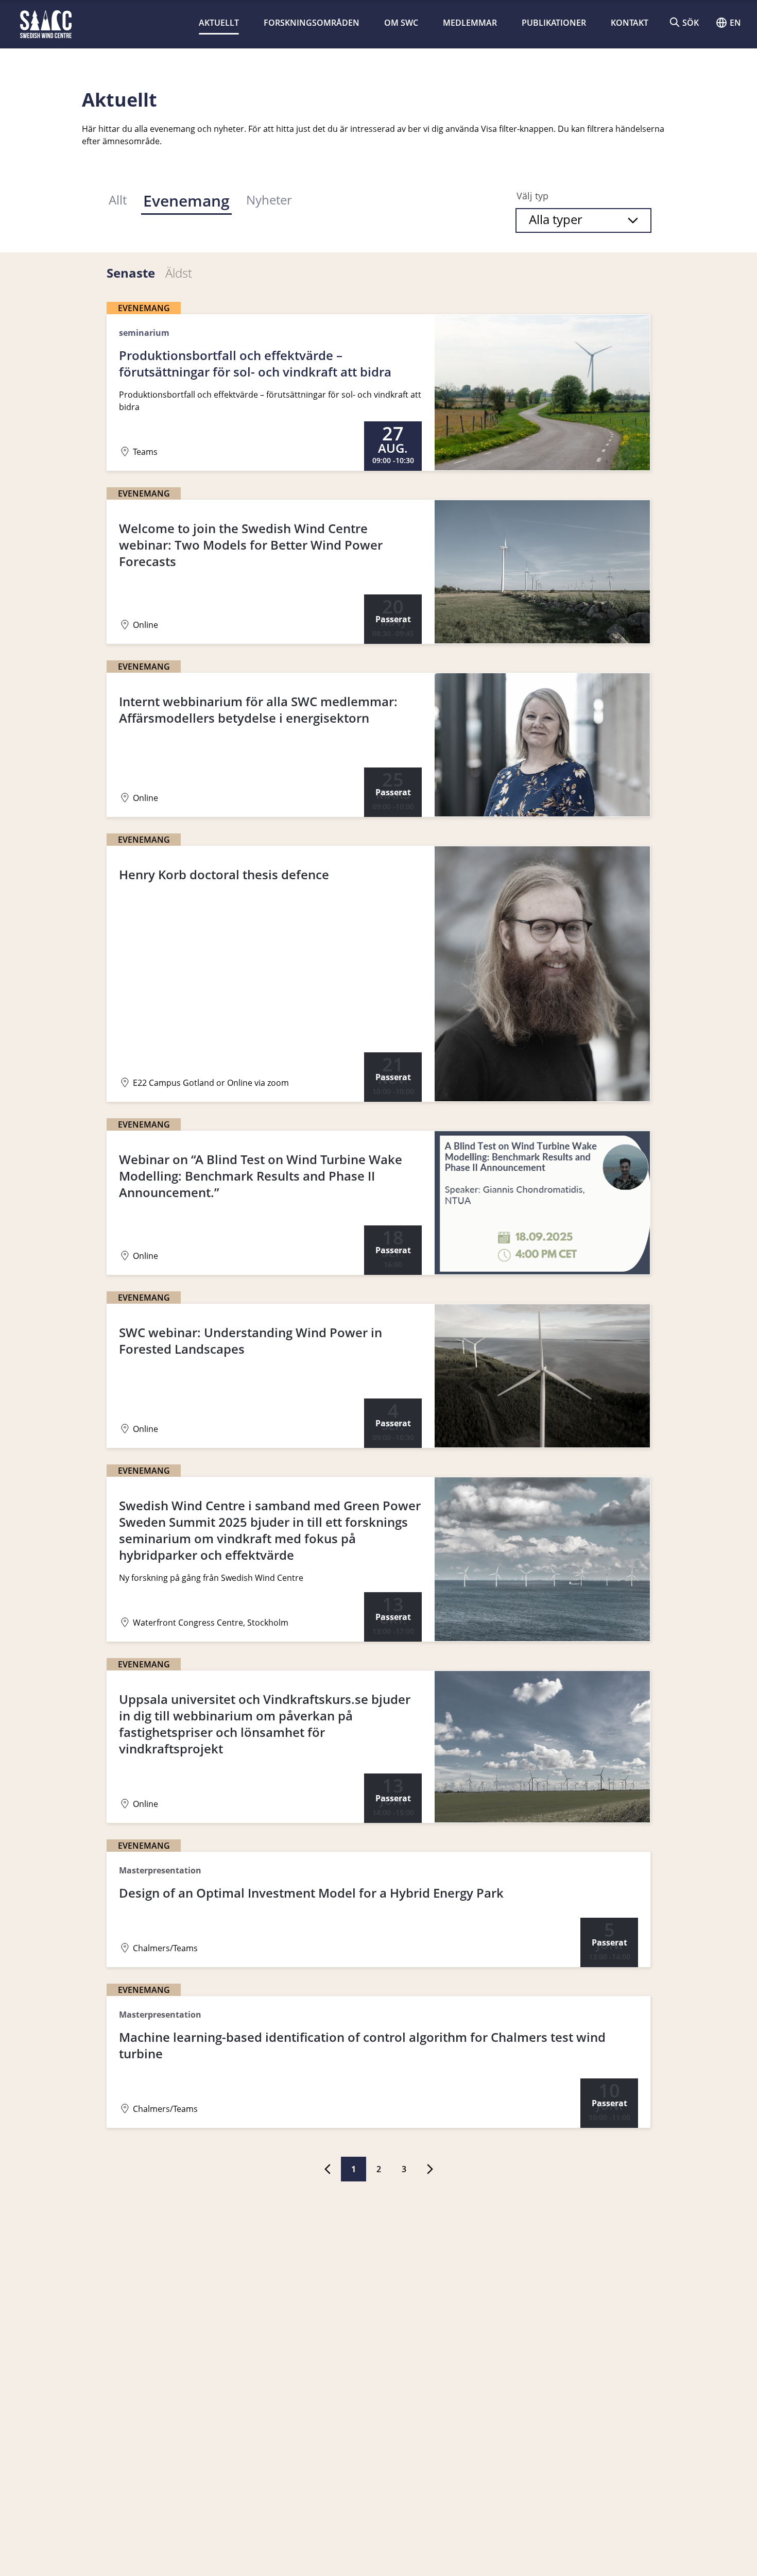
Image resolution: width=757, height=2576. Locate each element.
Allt (118, 200)
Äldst (179, 273)
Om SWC (401, 23)
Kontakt (630, 23)
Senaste (131, 273)
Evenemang (186, 201)
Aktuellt (219, 23)
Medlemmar (470, 23)
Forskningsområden (312, 23)
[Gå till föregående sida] (328, 2169)
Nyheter (269, 200)
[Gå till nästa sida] (430, 2169)
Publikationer (554, 23)
